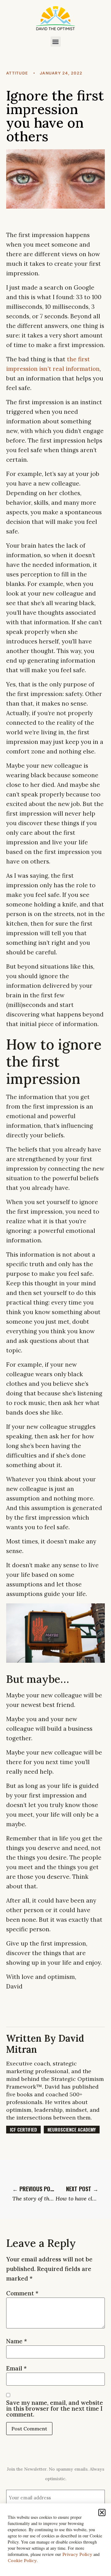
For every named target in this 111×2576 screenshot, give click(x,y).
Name (17, 2341)
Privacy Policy (77, 2554)
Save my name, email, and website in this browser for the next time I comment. (55, 2409)
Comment (22, 2293)
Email (16, 2368)
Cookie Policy (22, 2561)
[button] (56, 42)
